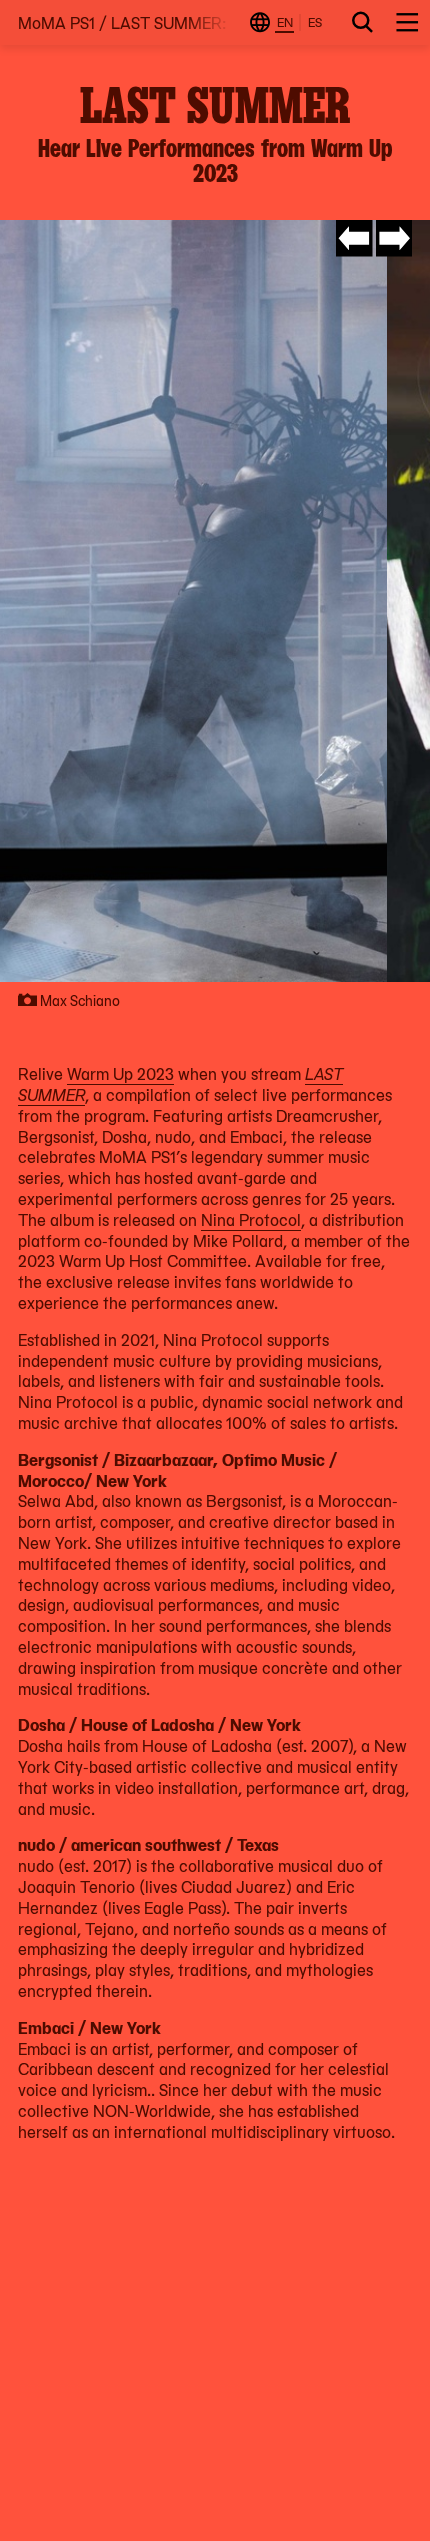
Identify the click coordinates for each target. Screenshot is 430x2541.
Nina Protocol (251, 1219)
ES (315, 22)
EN (285, 22)
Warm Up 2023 (120, 1073)
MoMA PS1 (56, 22)
